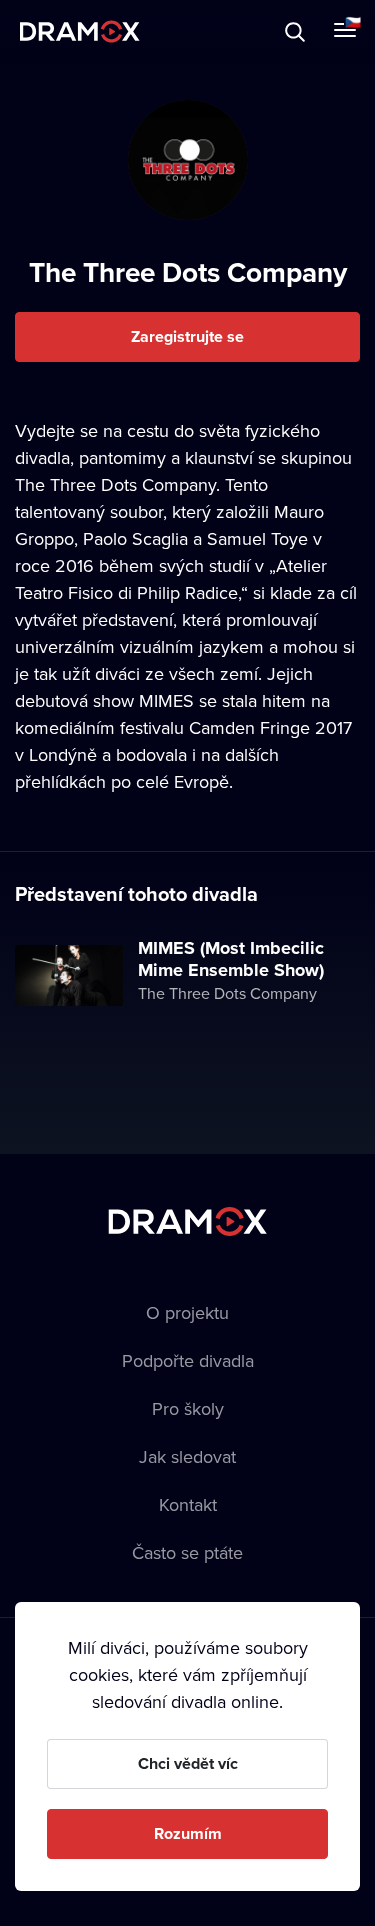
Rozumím (188, 1833)
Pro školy (188, 1408)
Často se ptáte (187, 1552)
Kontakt (188, 1504)
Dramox (80, 31)
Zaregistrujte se (187, 336)
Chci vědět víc (188, 1763)
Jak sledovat (187, 1456)
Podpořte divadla (188, 1360)
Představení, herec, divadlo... (185, 31)
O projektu (187, 1312)
